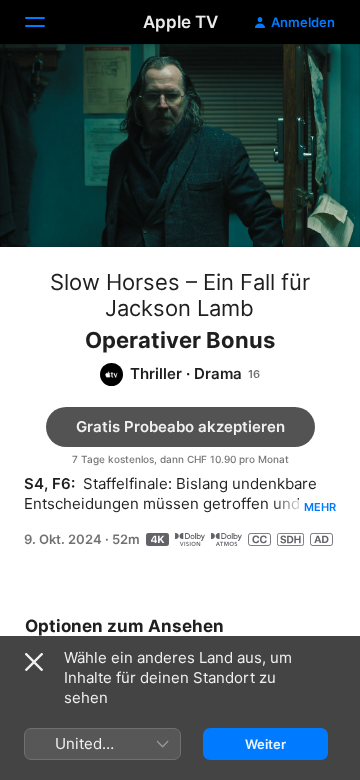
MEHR (320, 507)
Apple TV (180, 22)
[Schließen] (34, 662)
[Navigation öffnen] (47, 22)
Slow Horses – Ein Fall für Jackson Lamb (180, 295)
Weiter (265, 744)
